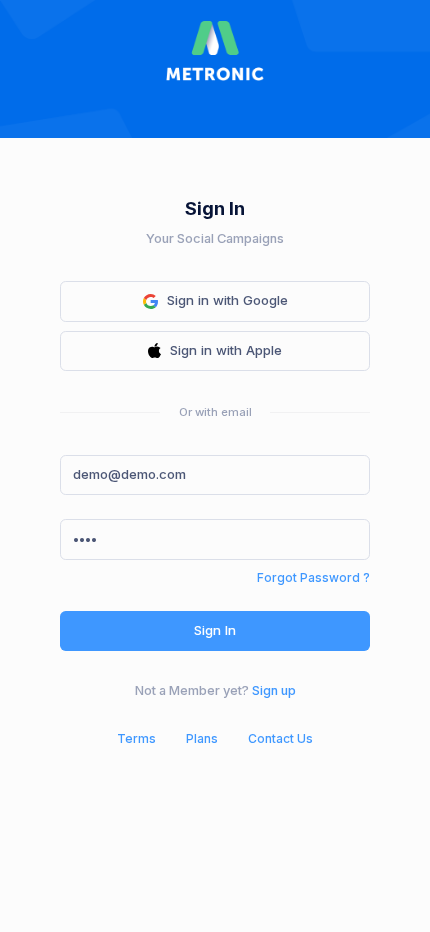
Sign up (274, 690)
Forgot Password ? (313, 577)
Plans (202, 738)
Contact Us (280, 738)
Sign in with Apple (226, 350)
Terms (136, 738)
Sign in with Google (227, 300)
